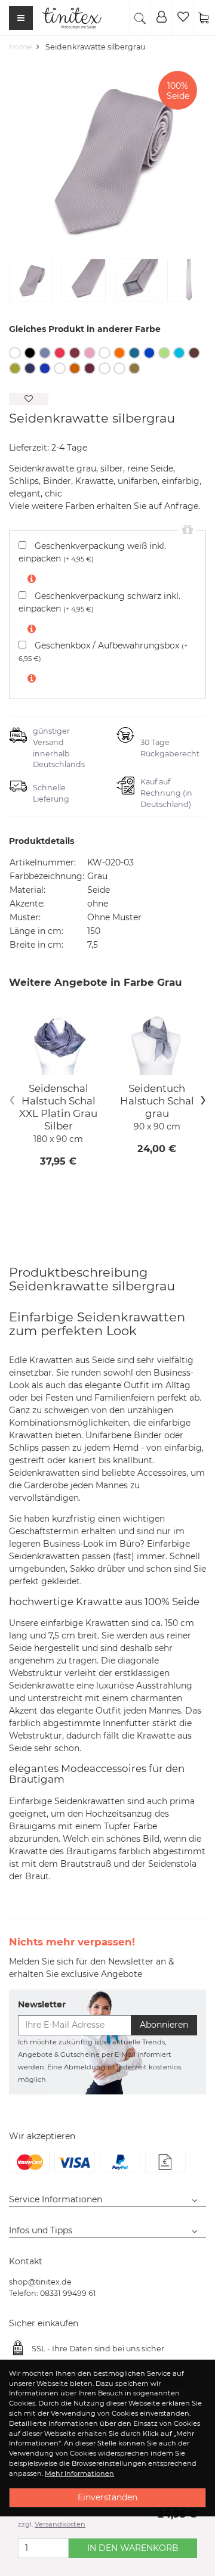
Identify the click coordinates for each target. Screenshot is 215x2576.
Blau (45, 368)
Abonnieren (164, 2025)
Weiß (15, 353)
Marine (30, 368)
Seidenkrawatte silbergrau (95, 47)
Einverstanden (107, 2497)
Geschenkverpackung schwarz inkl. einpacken (99, 602)
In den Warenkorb (133, 2548)
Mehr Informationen (79, 2473)
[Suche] (140, 18)
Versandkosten (60, 2524)
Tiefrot (60, 353)
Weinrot (75, 353)
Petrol (134, 353)
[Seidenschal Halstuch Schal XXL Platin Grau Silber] (58, 1043)
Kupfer (75, 368)
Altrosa (90, 353)
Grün (164, 353)
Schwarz (30, 353)
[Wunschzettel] (183, 18)
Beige (134, 368)
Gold (60, 368)
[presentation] (12, 1099)
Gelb (105, 353)
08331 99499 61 (68, 2293)
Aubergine (90, 368)
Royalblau (149, 353)
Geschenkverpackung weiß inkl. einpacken (92, 552)
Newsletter (42, 2004)
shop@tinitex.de (40, 2282)
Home (21, 47)
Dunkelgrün (119, 368)
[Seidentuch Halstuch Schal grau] (157, 1043)
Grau (45, 353)
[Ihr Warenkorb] (204, 18)
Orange (119, 353)
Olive (105, 368)
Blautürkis (179, 353)
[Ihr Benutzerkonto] (161, 18)
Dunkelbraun (194, 353)
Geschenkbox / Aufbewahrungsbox (103, 651)
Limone (15, 368)
